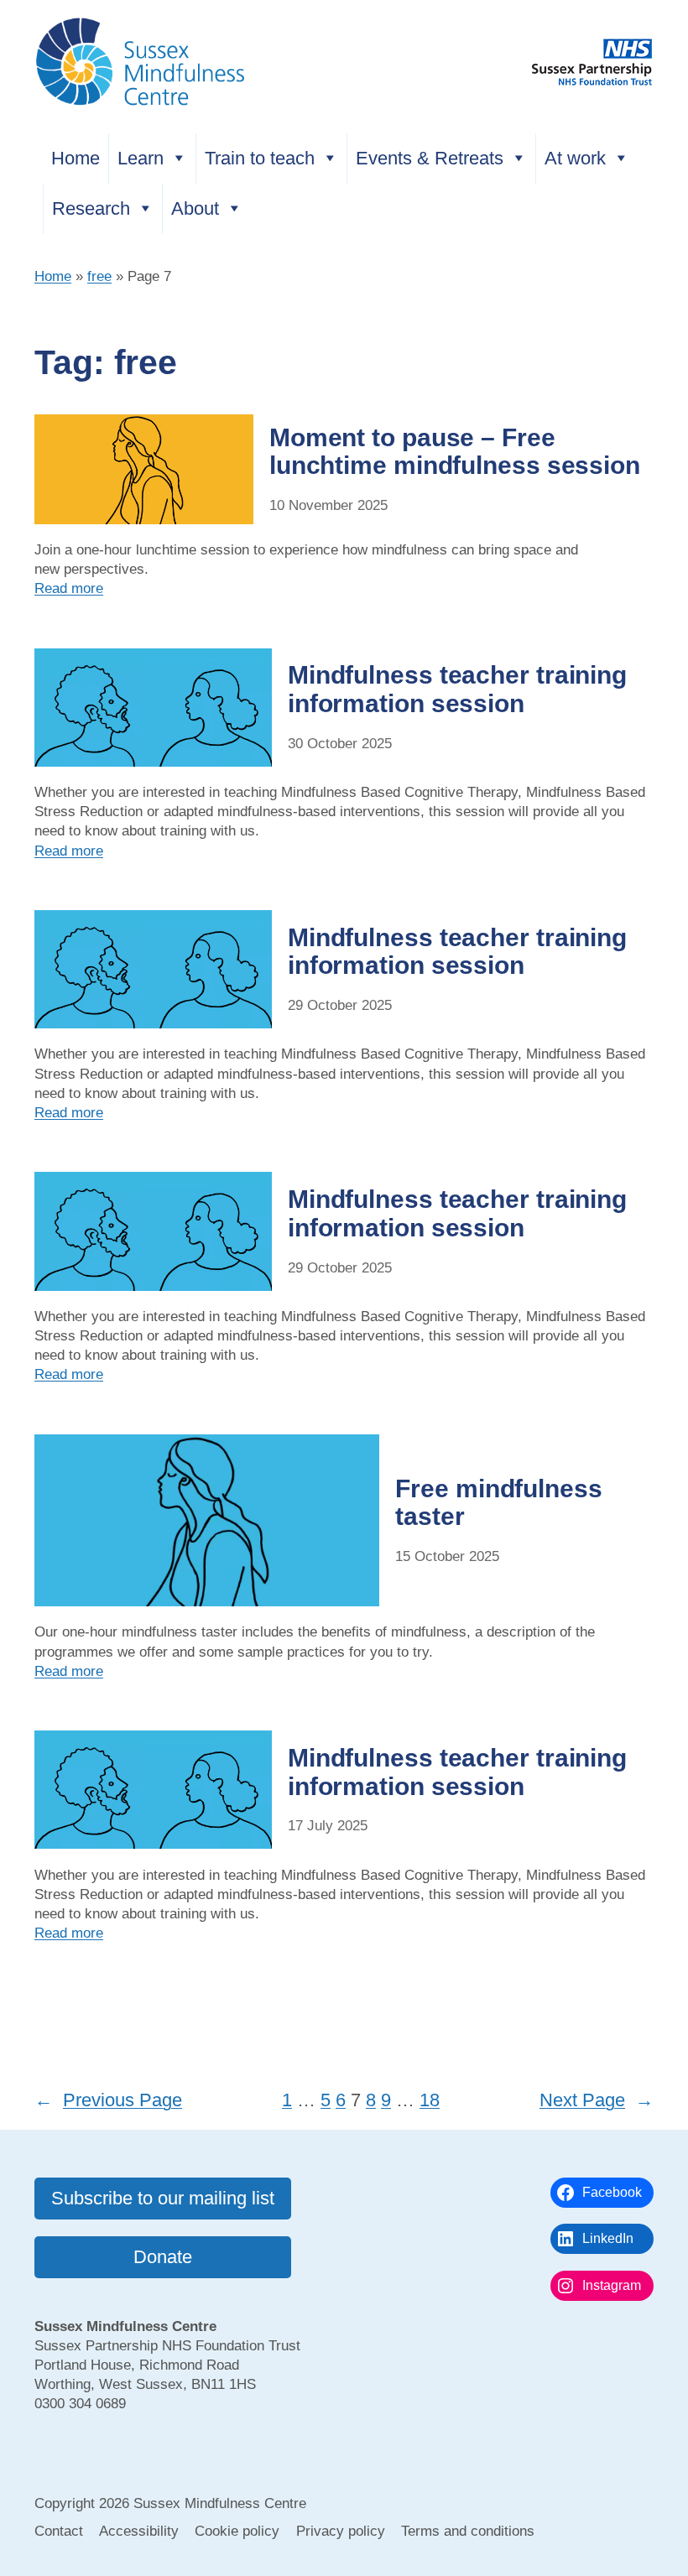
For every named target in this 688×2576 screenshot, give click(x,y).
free (99, 276)
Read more (69, 588)
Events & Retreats (430, 158)
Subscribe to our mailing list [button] (163, 2198)
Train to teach (260, 158)
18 (430, 2100)
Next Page (597, 2100)
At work (575, 158)
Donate (163, 2257)
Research (91, 208)
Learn (141, 158)
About (195, 208)
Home (76, 158)
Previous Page (108, 2100)
